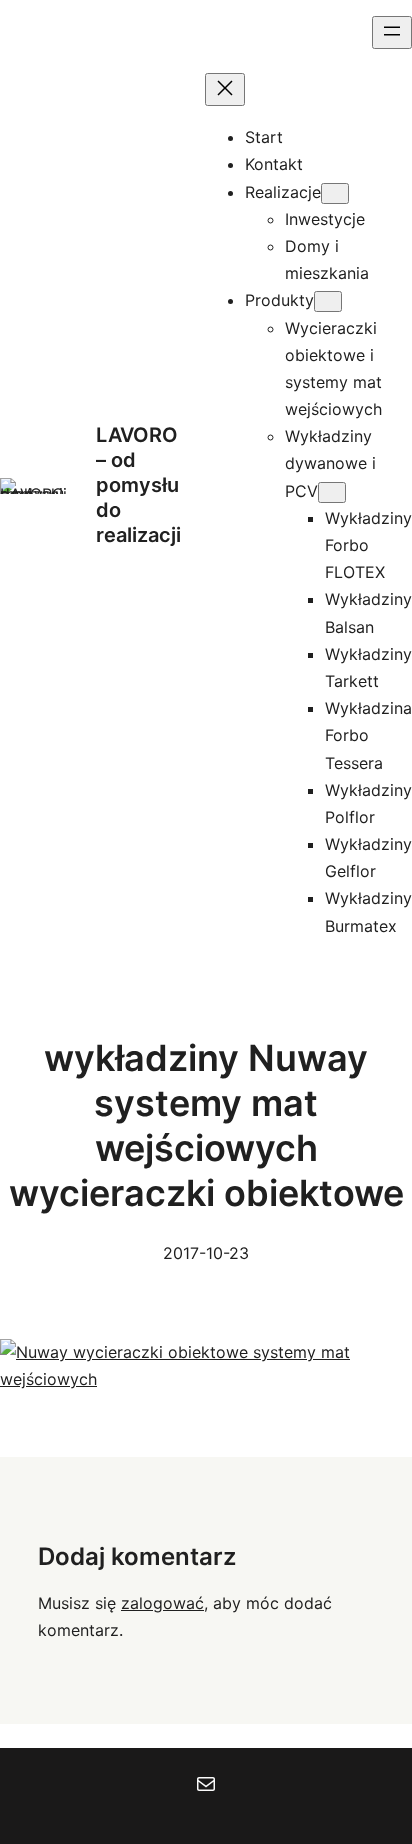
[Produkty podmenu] (328, 301)
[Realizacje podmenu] (335, 193)
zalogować (162, 1603)
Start (264, 137)
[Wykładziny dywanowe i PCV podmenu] (332, 492)
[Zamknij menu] (225, 89)
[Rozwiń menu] (392, 32)
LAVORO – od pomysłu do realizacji (138, 485)
